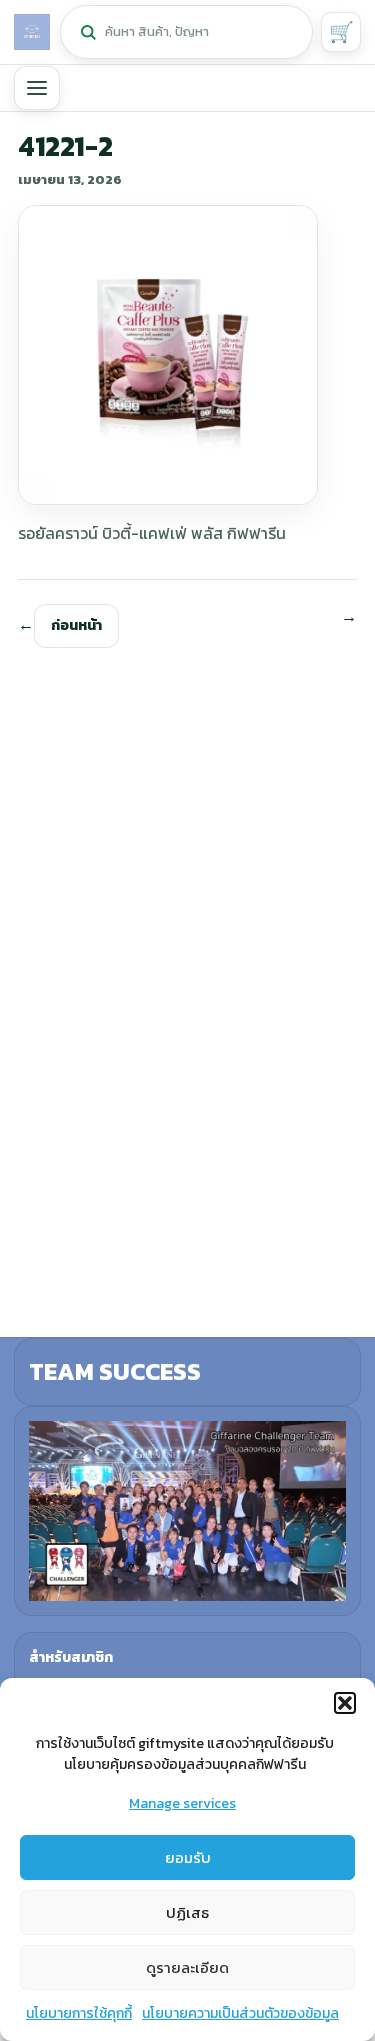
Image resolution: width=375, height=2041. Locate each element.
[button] (345, 1703)
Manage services (182, 1803)
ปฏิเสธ (187, 1912)
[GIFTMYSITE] (32, 32)
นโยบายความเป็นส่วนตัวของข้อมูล (240, 2013)
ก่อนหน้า (76, 625)
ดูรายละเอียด (187, 1967)
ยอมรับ (188, 1857)
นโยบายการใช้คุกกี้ (79, 2013)
